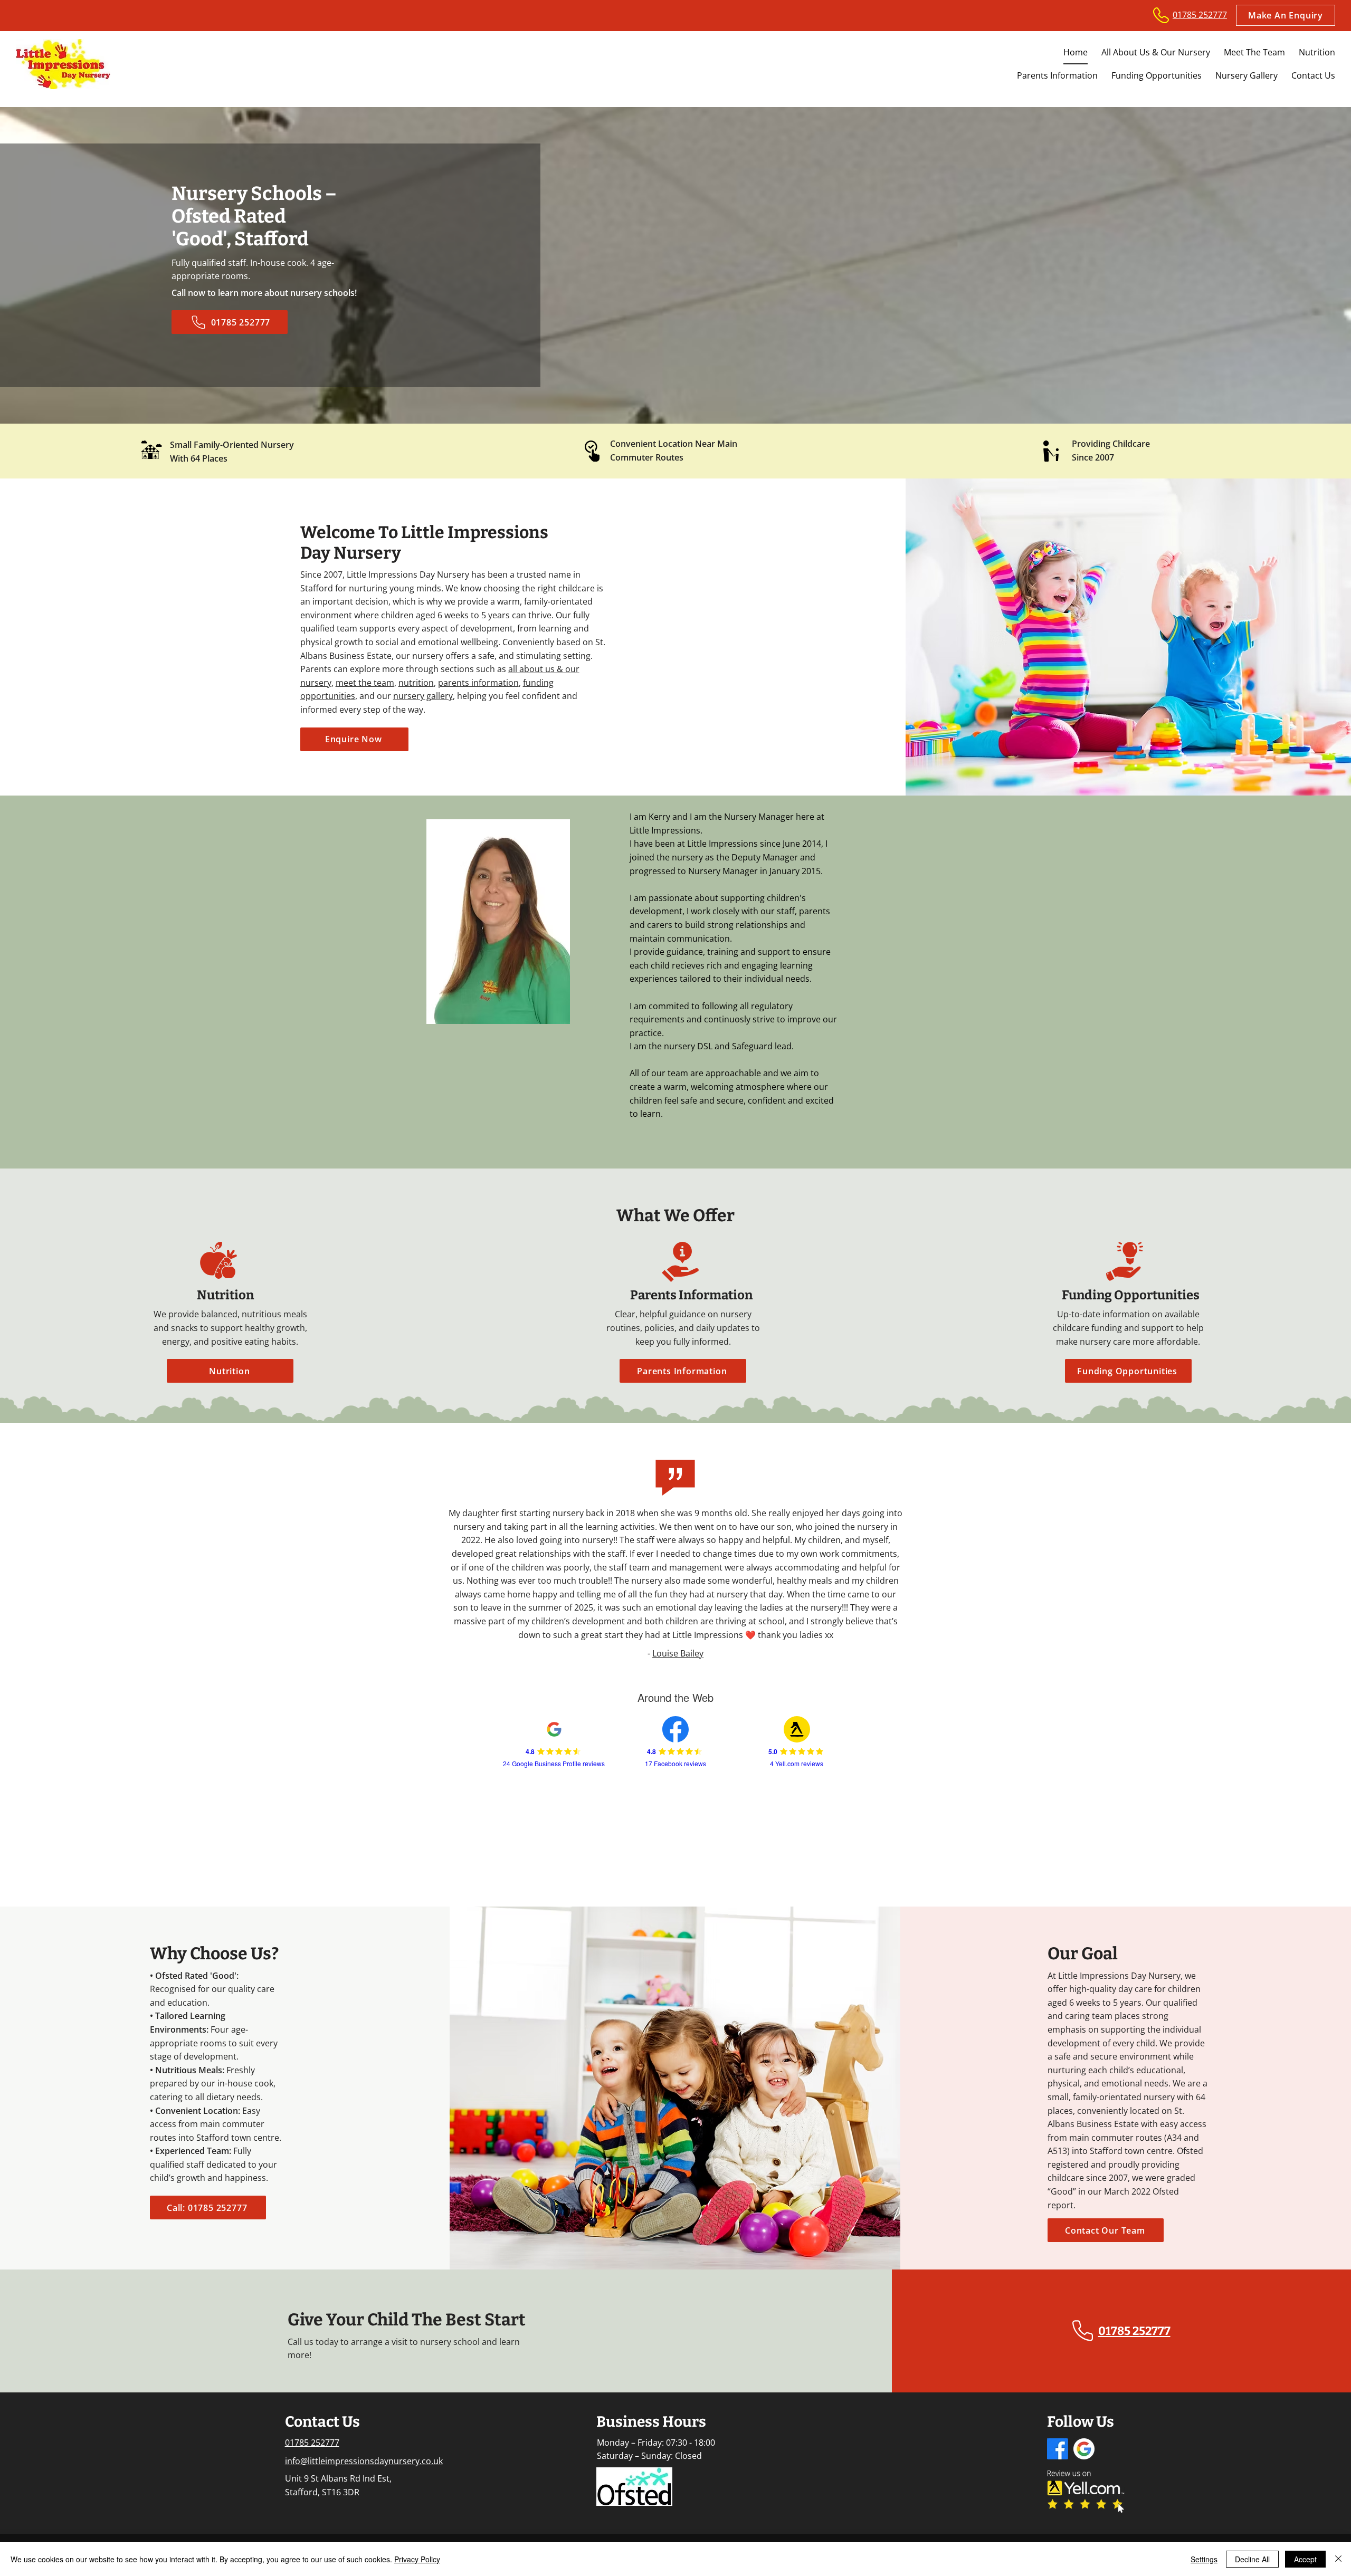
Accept (1305, 2559)
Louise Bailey (678, 1653)
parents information (478, 683)
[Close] (1338, 2559)
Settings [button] (1204, 2559)
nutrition (416, 683)
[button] (1286, 15)
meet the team (365, 683)
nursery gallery (423, 696)
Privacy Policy (417, 2559)
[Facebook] (1058, 2449)
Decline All (1252, 2559)
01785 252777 (312, 2443)
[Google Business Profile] (1084, 2449)
